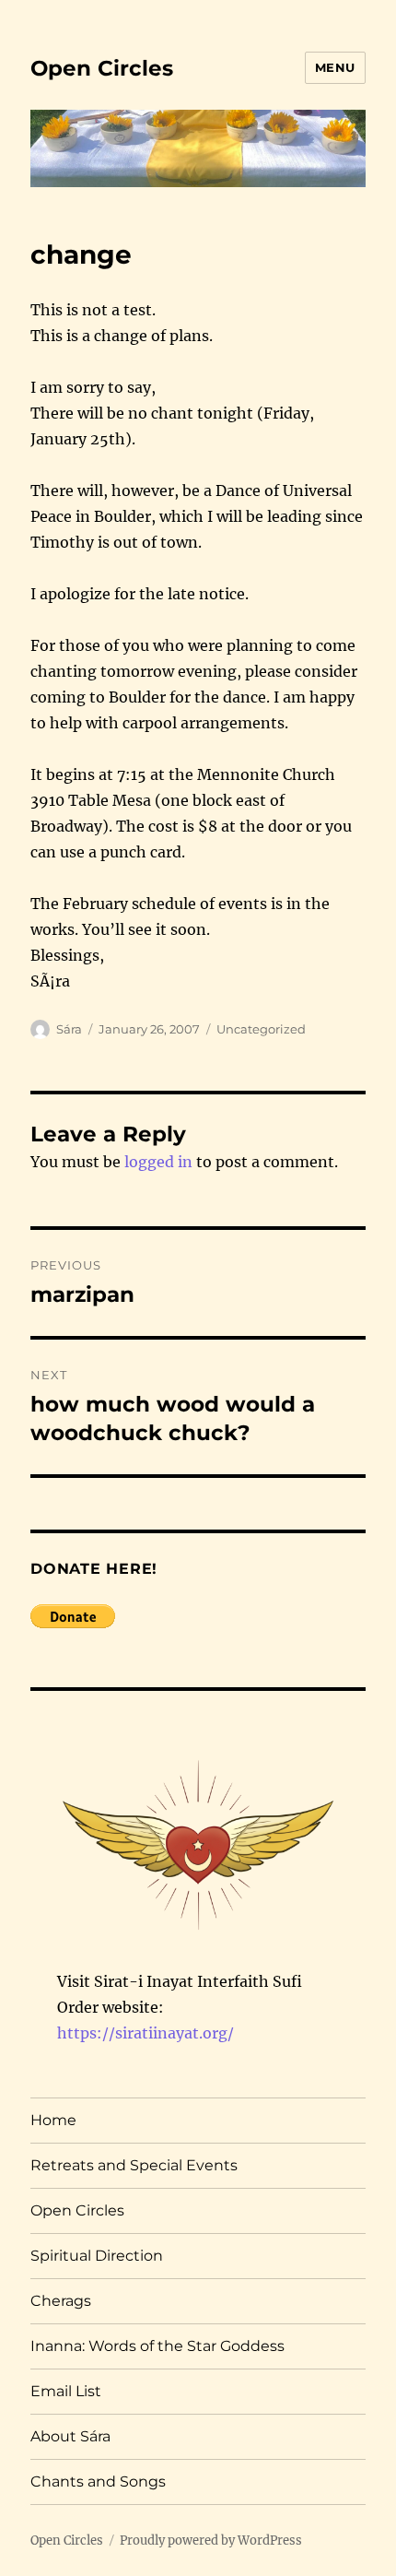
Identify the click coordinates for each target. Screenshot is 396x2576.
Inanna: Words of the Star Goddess (157, 2346)
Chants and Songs (98, 2481)
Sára (69, 1029)
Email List (66, 2391)
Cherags (61, 2301)
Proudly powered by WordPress (211, 2541)
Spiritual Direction (97, 2256)
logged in (158, 1162)
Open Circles (102, 68)
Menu (335, 67)
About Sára (70, 2436)
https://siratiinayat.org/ (146, 2033)
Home (53, 2120)
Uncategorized (261, 1029)
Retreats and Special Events (134, 2165)
